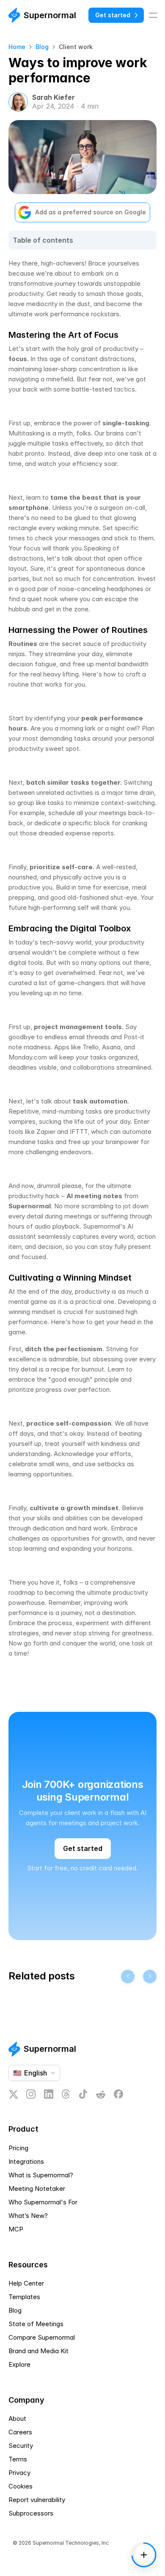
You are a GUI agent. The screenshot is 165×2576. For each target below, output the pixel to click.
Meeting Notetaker (37, 2189)
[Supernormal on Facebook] (118, 2094)
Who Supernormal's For (43, 2202)
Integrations (26, 2161)
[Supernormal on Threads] (66, 2094)
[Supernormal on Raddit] (101, 2094)
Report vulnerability (37, 2500)
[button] (82, 2486)
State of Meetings (36, 2324)
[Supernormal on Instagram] (31, 2094)
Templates (24, 2297)
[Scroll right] (150, 1976)
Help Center (26, 2283)
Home (17, 47)
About (17, 2419)
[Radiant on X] (13, 2094)
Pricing (18, 2148)
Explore (19, 2364)
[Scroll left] (128, 1976)
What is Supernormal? (41, 2175)
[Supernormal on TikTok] (83, 2094)
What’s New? (28, 2216)
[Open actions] (144, 2555)
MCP (16, 2229)
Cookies (21, 2486)
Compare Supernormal (42, 2337)
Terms (18, 2459)
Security (21, 2446)
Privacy (19, 2473)
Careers (20, 2432)
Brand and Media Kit (38, 2351)
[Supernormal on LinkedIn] (49, 2094)
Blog (42, 47)
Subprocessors (31, 2513)
